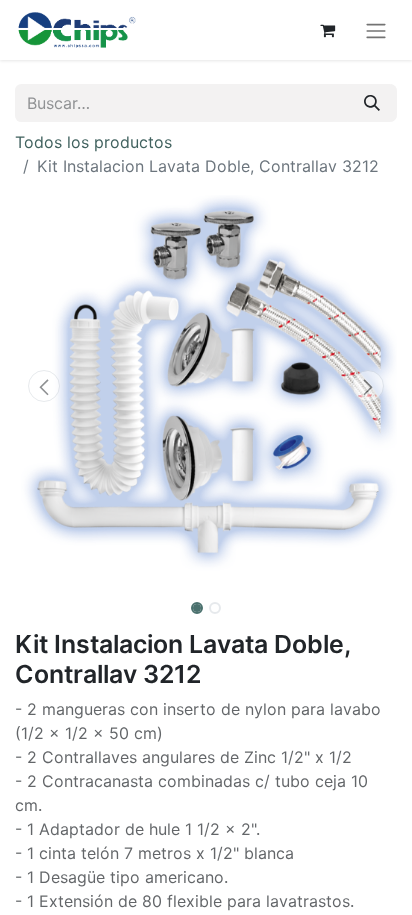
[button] (43, 386)
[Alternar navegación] (376, 30)
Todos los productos (93, 142)
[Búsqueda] (372, 103)
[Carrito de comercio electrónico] (327, 30)
